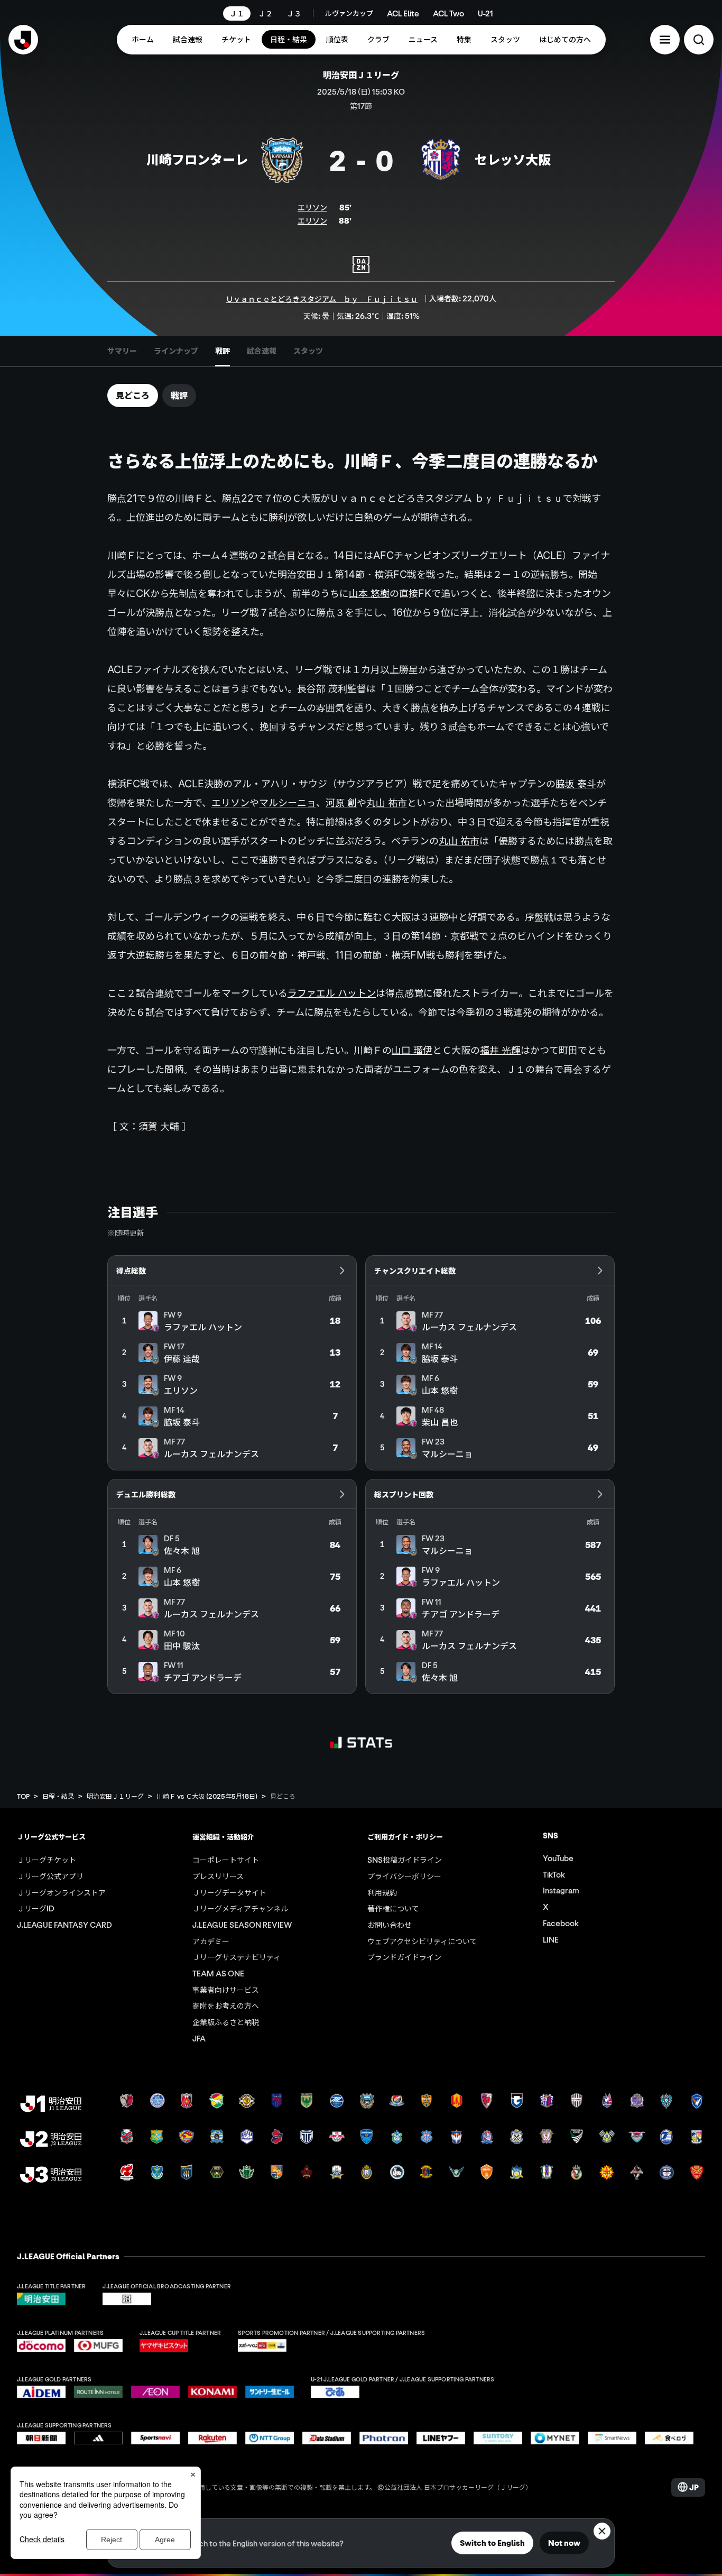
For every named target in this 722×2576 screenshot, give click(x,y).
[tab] (122, 351)
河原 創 (341, 803)
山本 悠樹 (369, 593)
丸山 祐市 (387, 803)
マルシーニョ (288, 803)
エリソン (312, 207)
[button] (665, 40)
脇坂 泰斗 (576, 784)
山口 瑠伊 (412, 1050)
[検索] (699, 40)
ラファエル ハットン (332, 993)
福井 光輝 (500, 1050)
